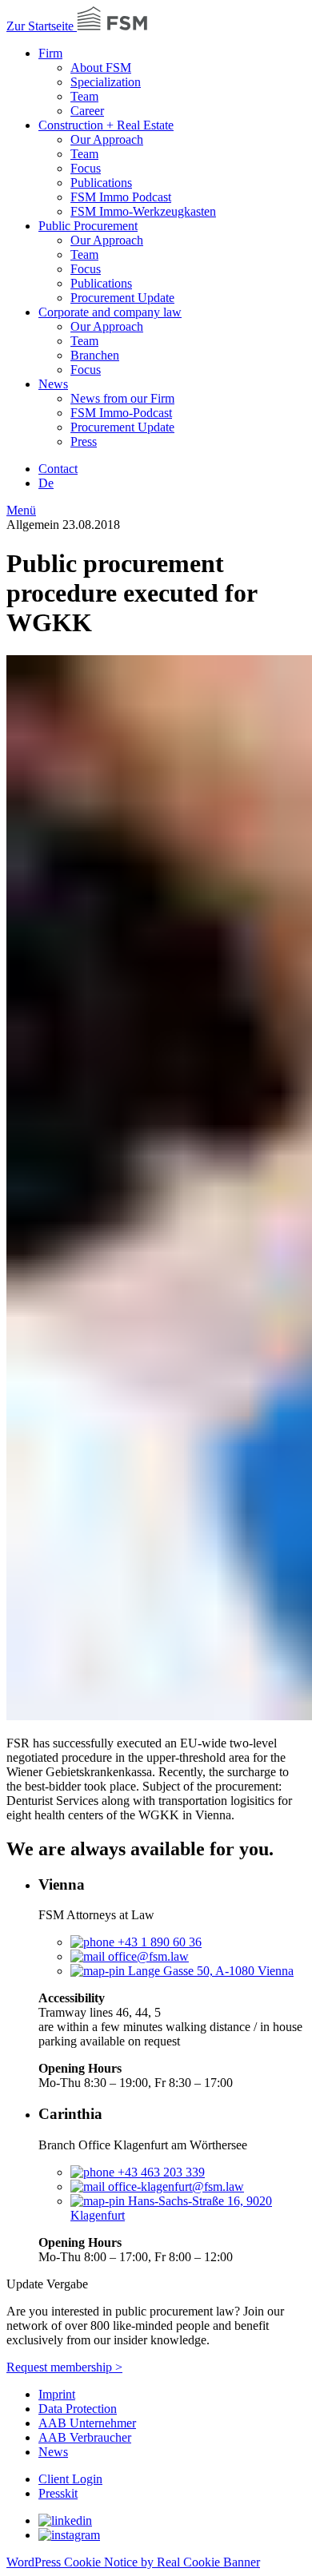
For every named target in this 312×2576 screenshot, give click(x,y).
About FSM (101, 68)
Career (87, 111)
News (53, 384)
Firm (50, 53)
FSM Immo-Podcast (121, 413)
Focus (86, 168)
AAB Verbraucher (85, 2437)
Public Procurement (88, 226)
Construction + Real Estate (106, 125)
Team (84, 96)
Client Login (70, 2479)
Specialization (106, 82)
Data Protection (78, 2409)
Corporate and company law (110, 312)
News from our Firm (122, 398)
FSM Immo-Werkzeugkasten (143, 211)
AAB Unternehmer (87, 2423)
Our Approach (107, 139)
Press (84, 441)
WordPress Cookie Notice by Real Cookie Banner (133, 2562)
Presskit (58, 2493)
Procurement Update (122, 298)
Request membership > (64, 2367)
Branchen (95, 355)
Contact (58, 469)
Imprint (57, 2394)
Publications (101, 183)
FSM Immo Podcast (121, 197)
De (46, 483)
